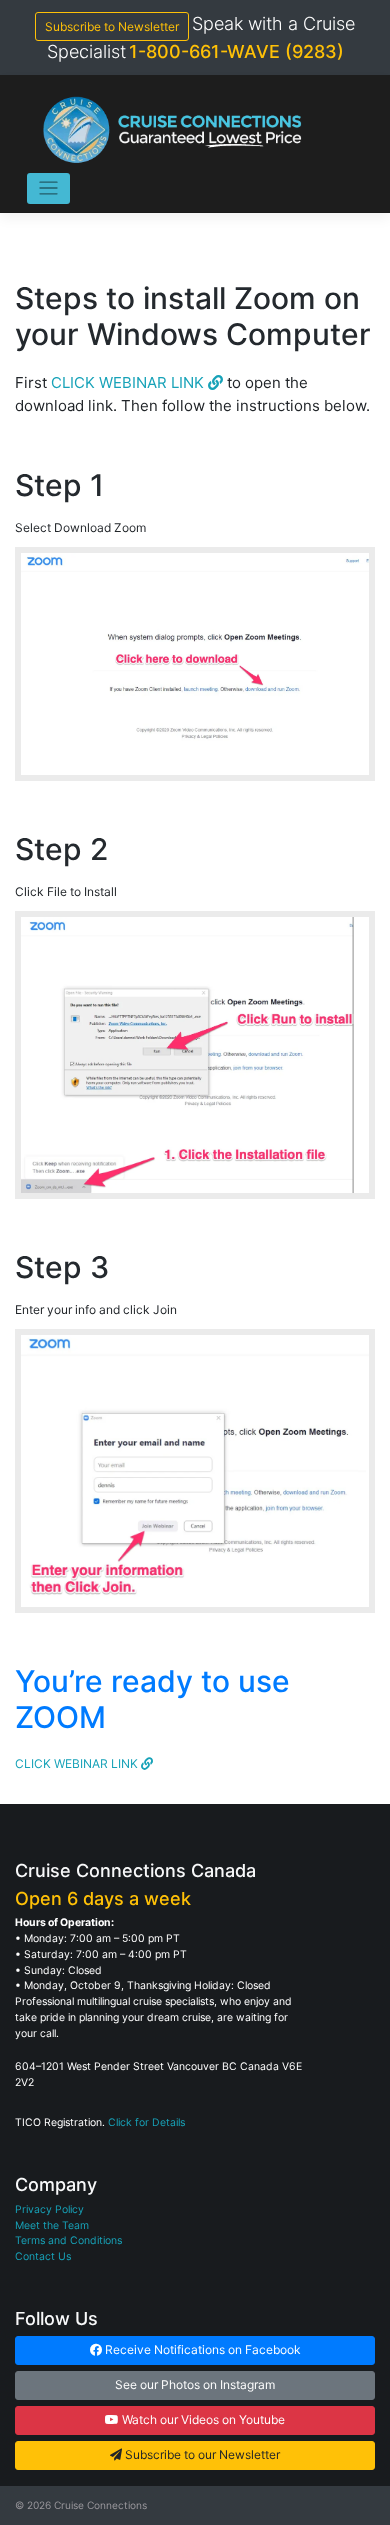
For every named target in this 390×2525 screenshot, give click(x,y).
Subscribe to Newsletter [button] (112, 26)
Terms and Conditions (68, 2240)
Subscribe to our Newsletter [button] (201, 2454)
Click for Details (146, 2122)
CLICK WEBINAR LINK (129, 382)
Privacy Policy (49, 2209)
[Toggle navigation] (48, 188)
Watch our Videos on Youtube (202, 2419)
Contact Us (43, 2256)
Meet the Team (52, 2225)
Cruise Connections (100, 2505)
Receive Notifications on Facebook (201, 2349)
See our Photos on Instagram (195, 2384)
